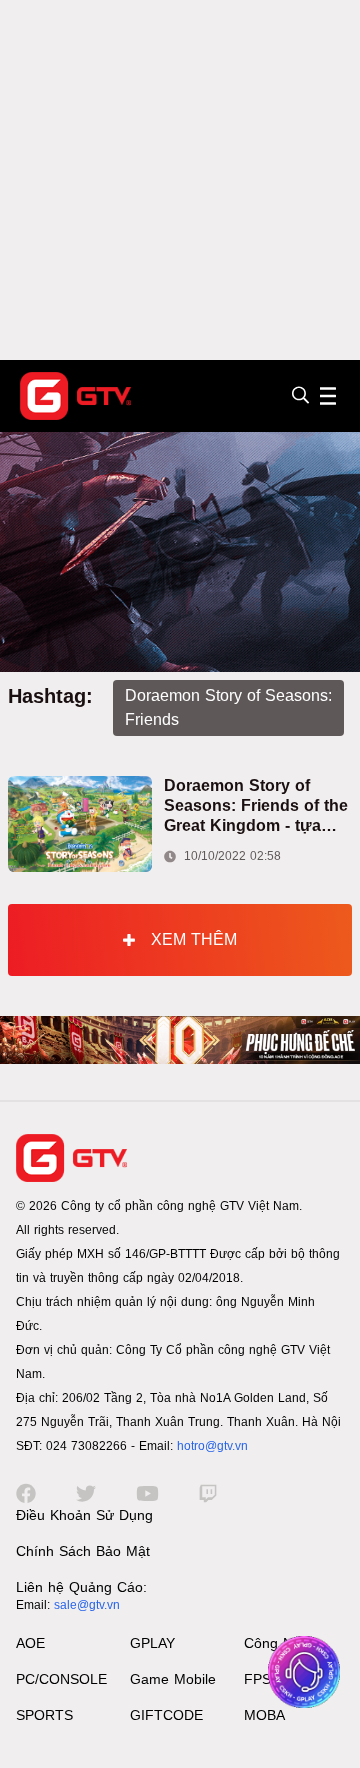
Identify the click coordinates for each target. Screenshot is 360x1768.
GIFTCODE (166, 1715)
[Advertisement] (180, 180)
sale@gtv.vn (87, 1605)
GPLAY (152, 1643)
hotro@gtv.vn (212, 1446)
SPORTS (44, 1715)
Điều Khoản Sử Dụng (84, 1515)
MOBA (264, 1715)
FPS (257, 1679)
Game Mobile (173, 1679)
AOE (30, 1643)
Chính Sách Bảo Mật (83, 1551)
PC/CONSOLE (61, 1679)
